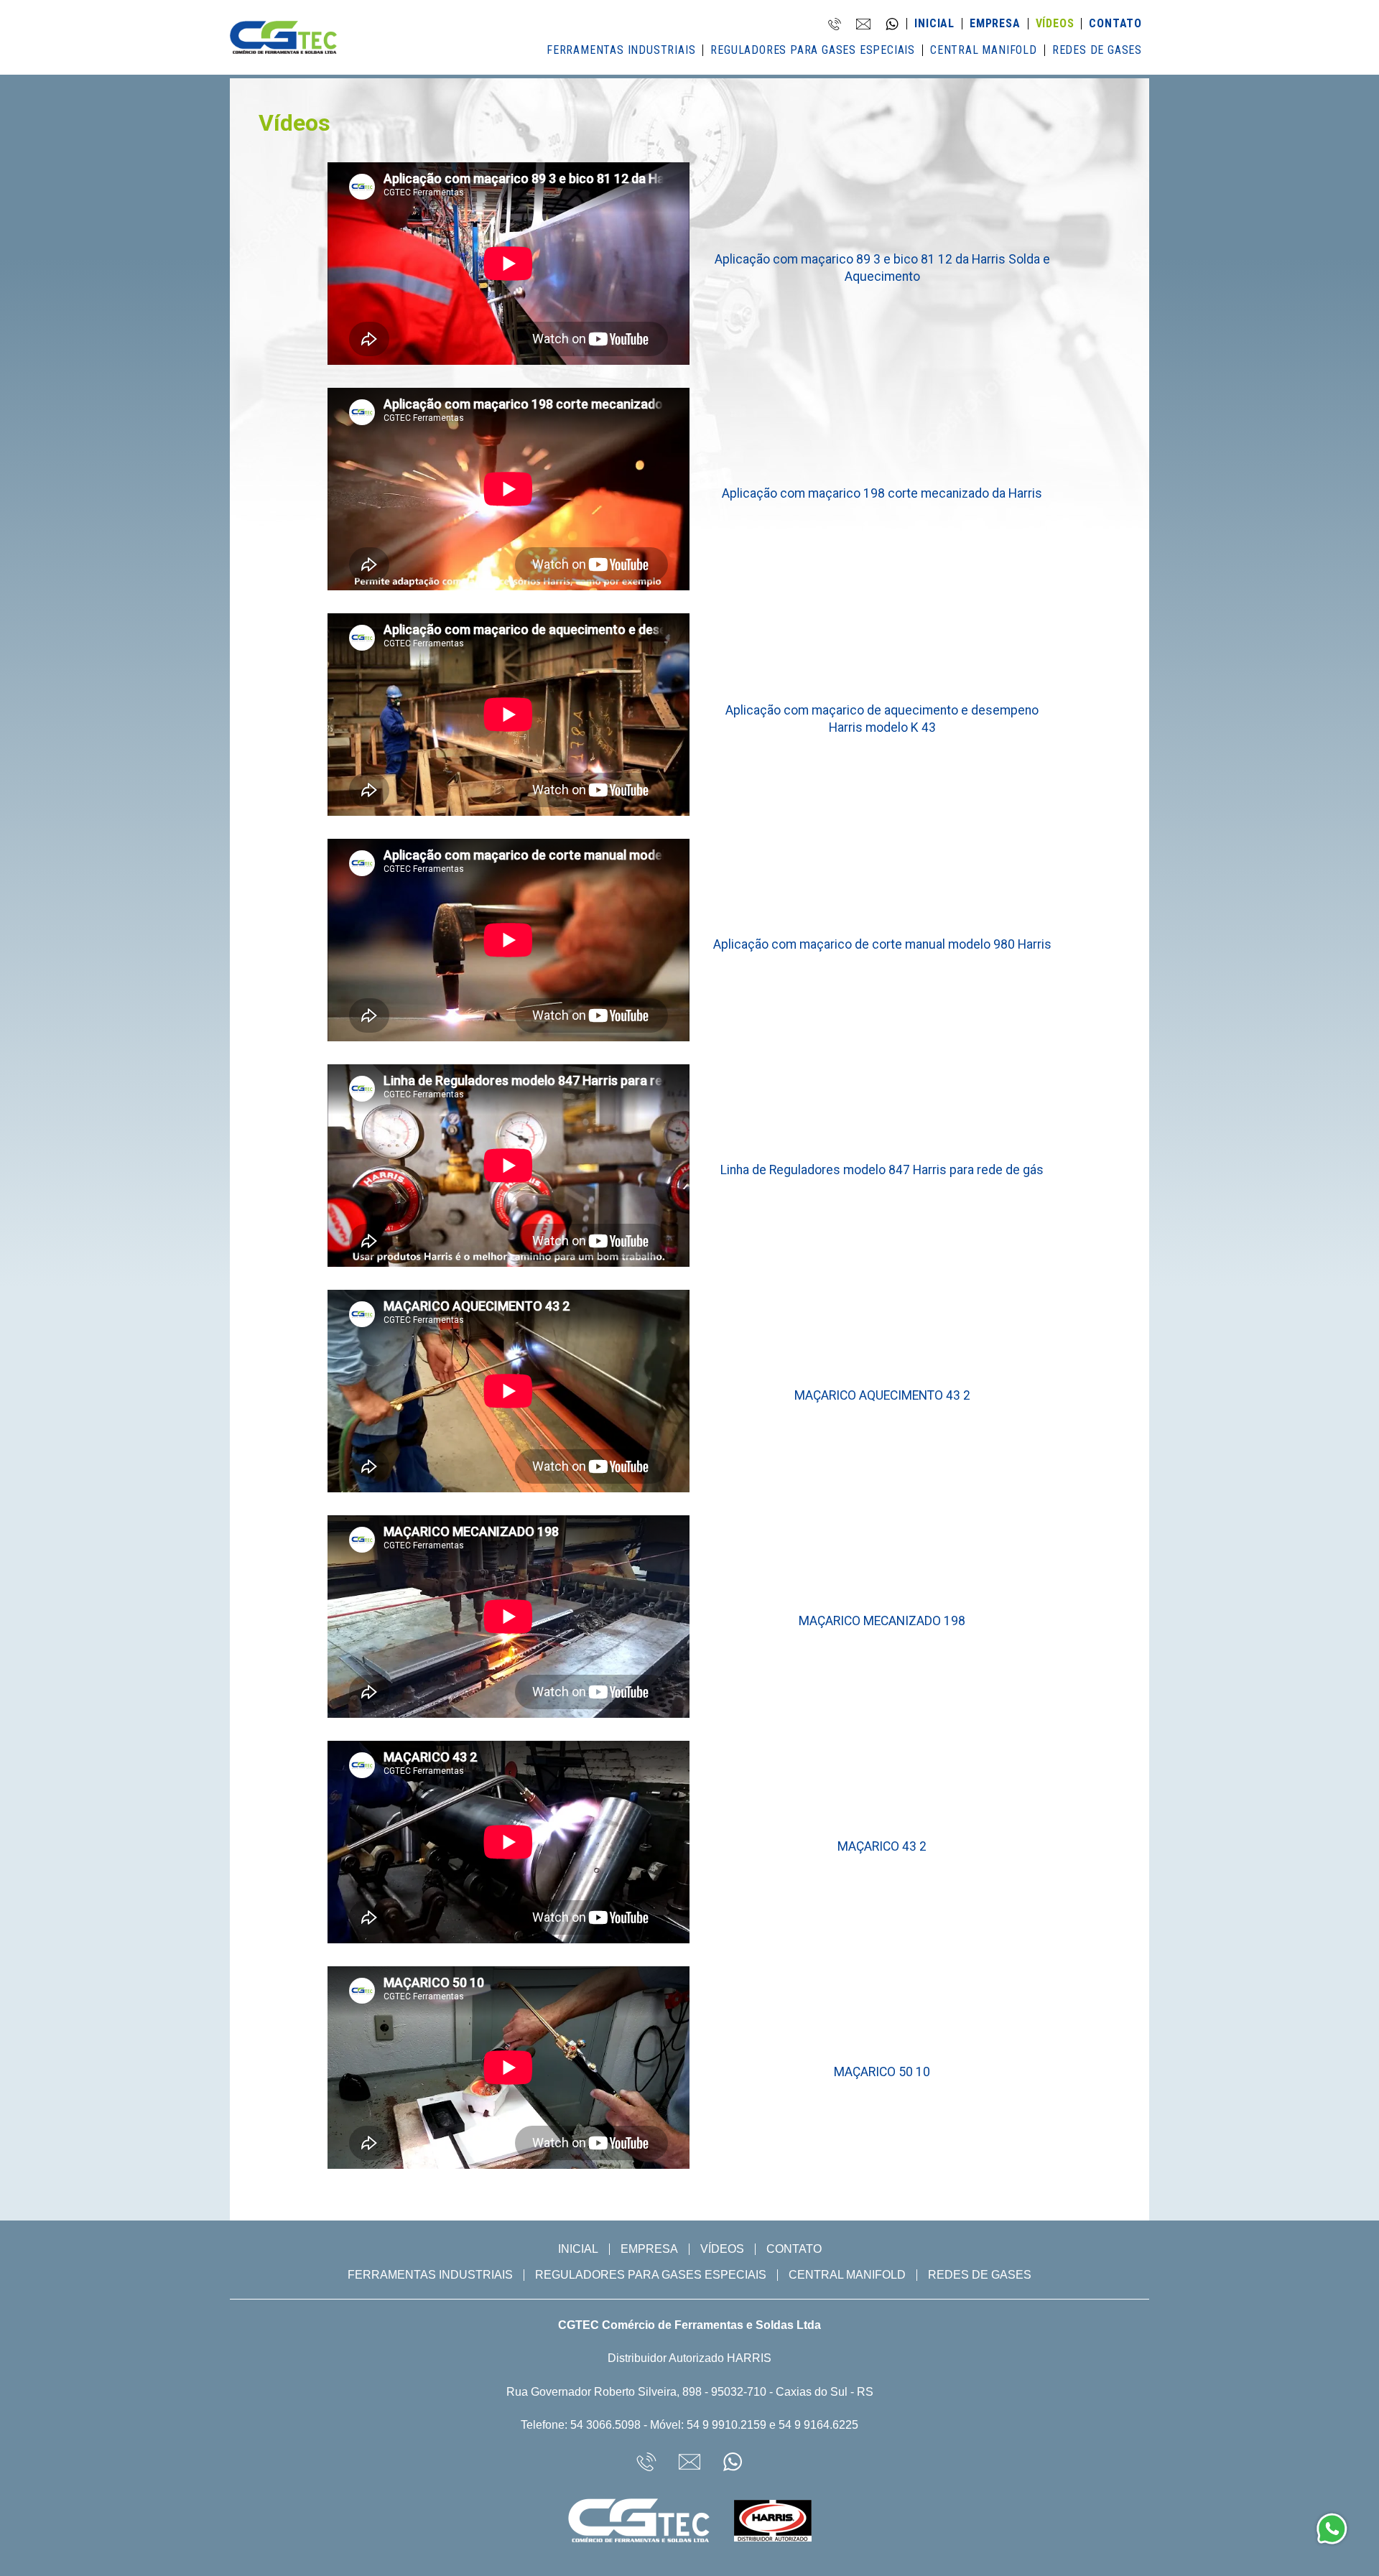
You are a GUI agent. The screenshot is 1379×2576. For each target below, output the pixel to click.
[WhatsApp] (1332, 2529)
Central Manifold (984, 50)
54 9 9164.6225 (818, 2425)
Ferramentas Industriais (621, 50)
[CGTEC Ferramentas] (283, 42)
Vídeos (1055, 24)
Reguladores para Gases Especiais (813, 50)
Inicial (934, 24)
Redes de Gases (1097, 50)
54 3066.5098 (605, 2425)
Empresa (995, 24)
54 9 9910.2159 (726, 2425)
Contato (1115, 24)
